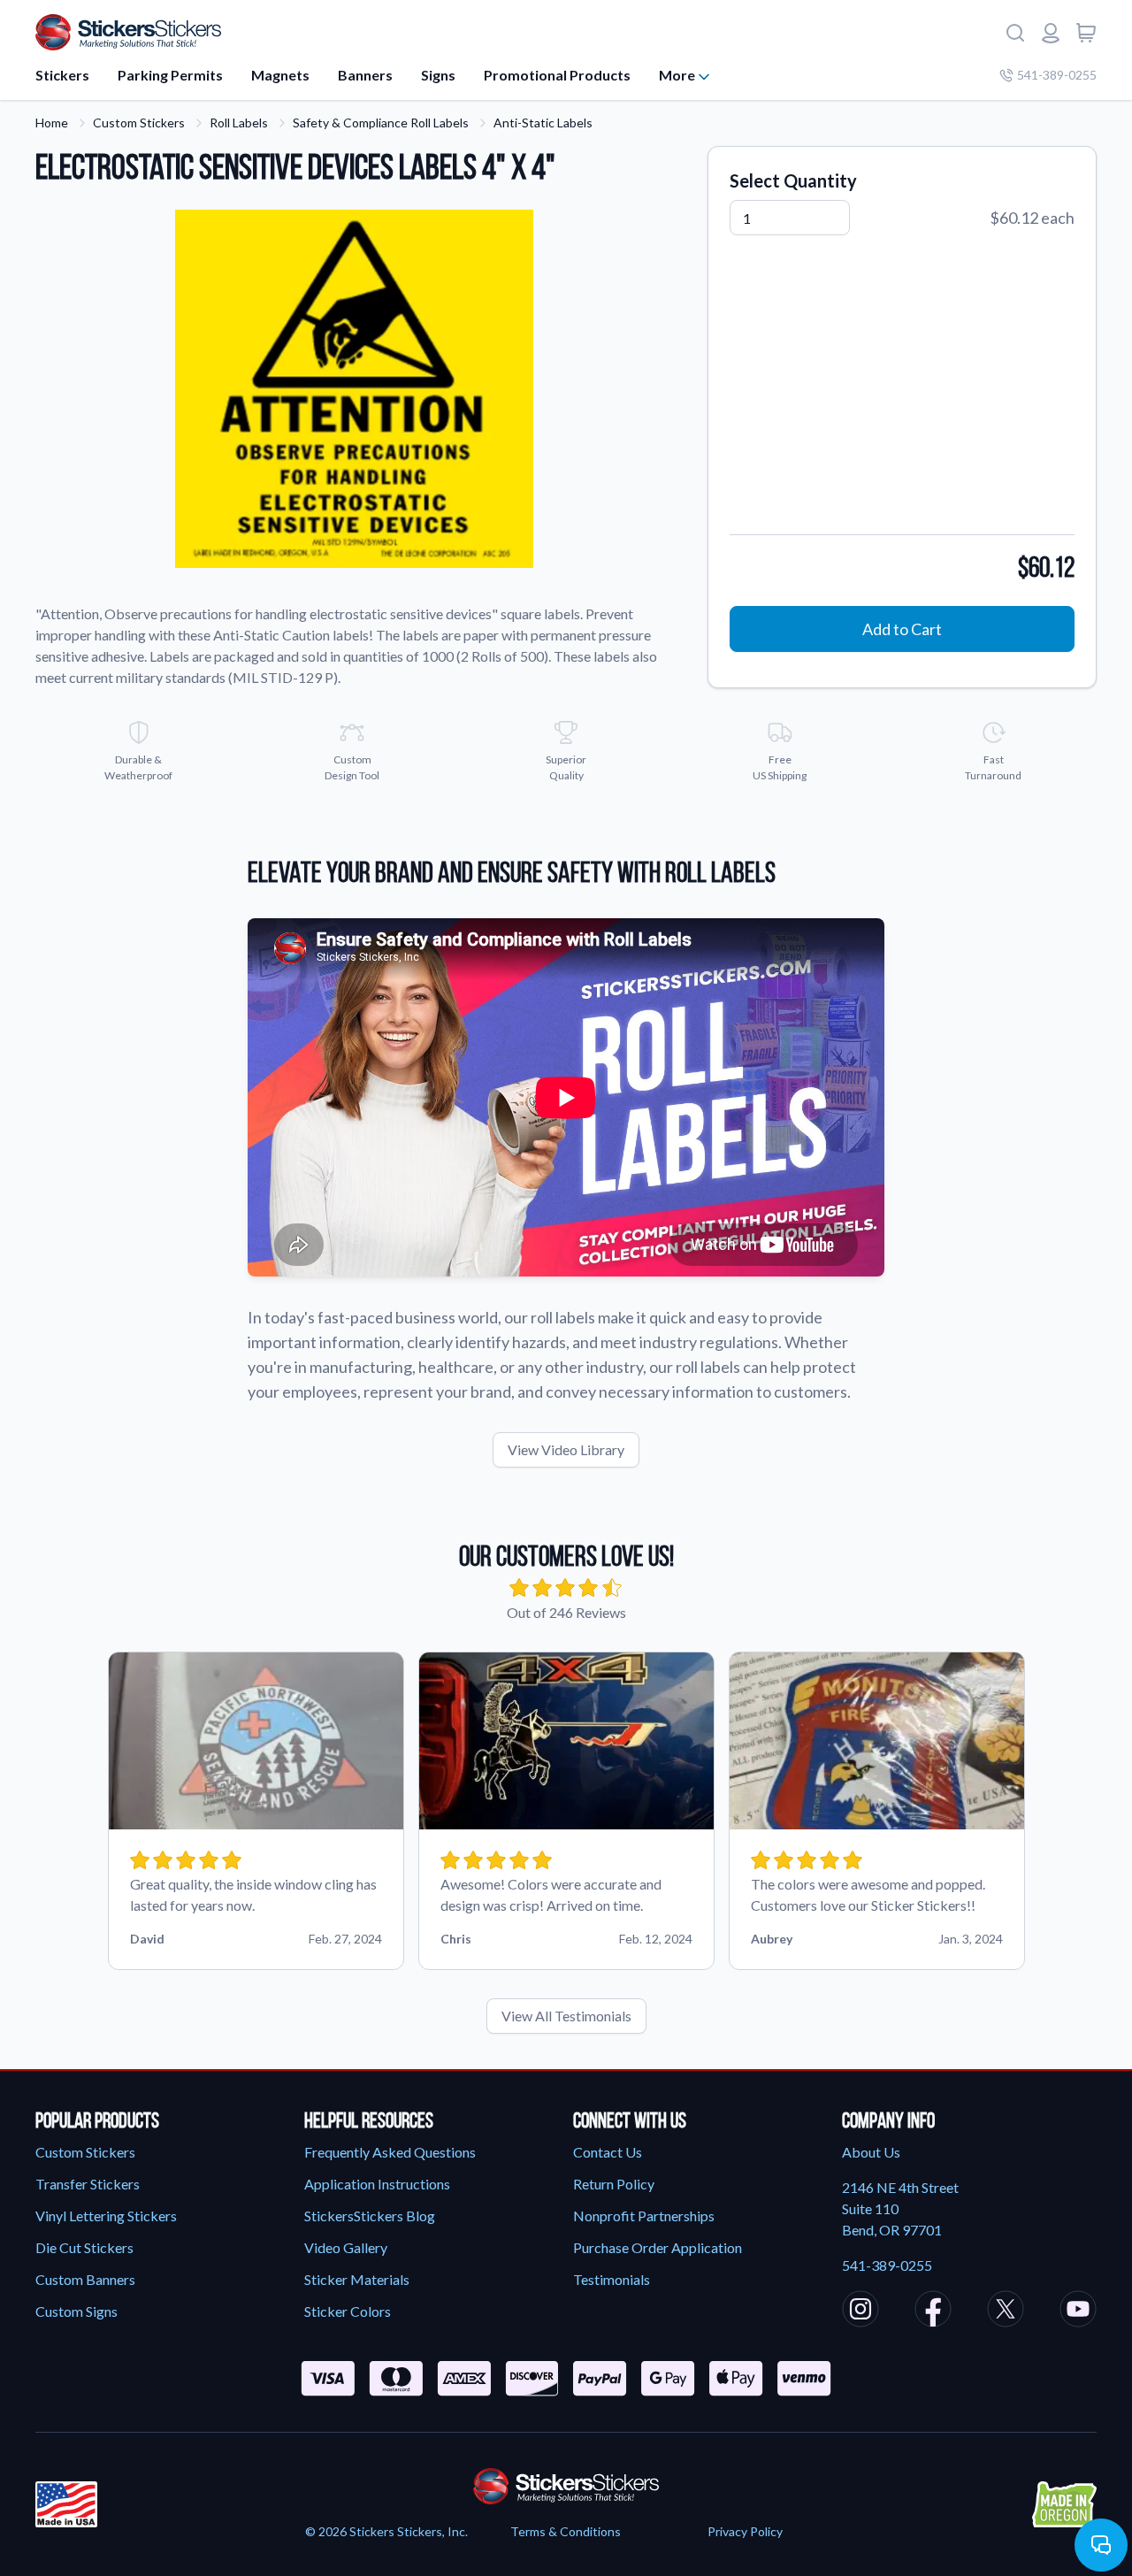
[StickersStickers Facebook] (933, 2311)
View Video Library (566, 1449)
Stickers (62, 75)
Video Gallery (346, 2247)
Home (52, 123)
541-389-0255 (1057, 75)
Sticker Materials (357, 2279)
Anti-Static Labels (543, 123)
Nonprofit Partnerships (644, 2216)
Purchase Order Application (658, 2247)
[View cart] (1086, 33)
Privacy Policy (745, 2531)
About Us (871, 2152)
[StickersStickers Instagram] (860, 2311)
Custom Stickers (139, 123)
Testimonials (612, 2279)
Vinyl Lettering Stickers (106, 2216)
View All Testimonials (566, 2016)
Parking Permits (170, 75)
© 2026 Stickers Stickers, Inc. (386, 2531)
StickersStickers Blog (370, 2216)
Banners (365, 75)
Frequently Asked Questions (390, 2152)
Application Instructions (377, 2184)
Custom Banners (85, 2279)
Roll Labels (239, 123)
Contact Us (608, 2152)
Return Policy (614, 2184)
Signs (438, 75)
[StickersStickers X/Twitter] (1006, 2311)
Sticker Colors (348, 2311)
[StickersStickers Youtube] (1078, 2311)
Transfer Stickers (88, 2184)
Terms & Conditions (566, 2531)
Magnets (280, 75)
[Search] (1015, 33)
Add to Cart (902, 629)
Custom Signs (76, 2311)
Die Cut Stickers (84, 2247)
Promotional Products (557, 75)
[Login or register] (1051, 33)
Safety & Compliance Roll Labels (381, 123)
